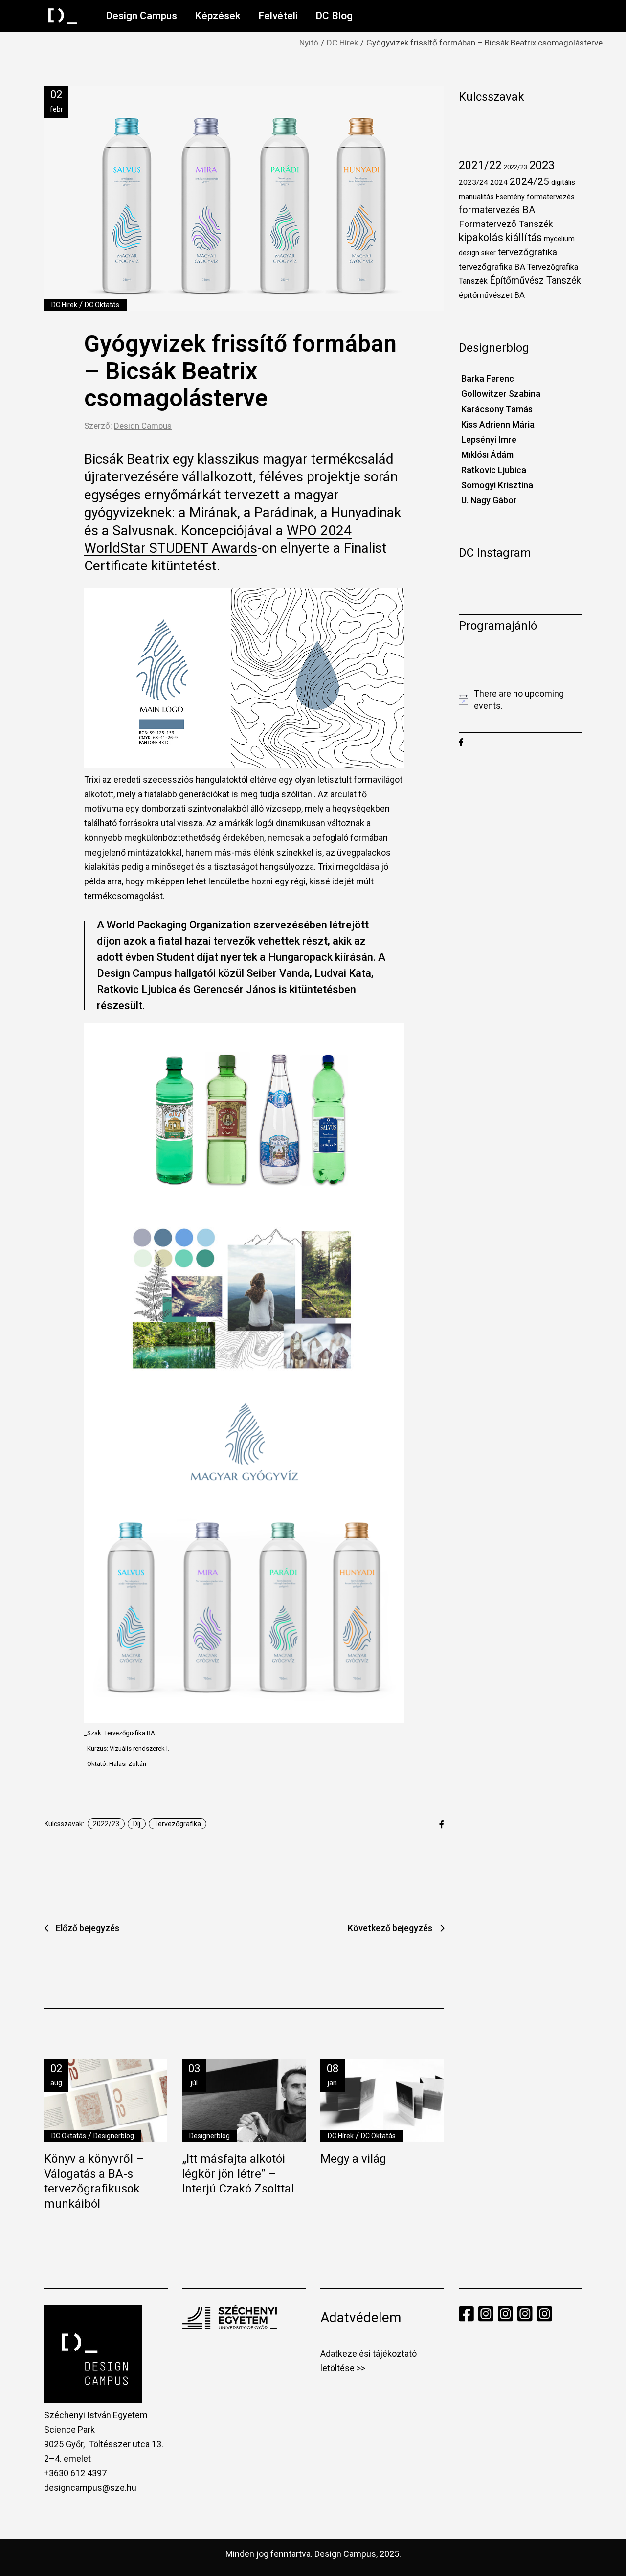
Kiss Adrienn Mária (498, 424)
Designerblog (114, 2136)
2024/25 (529, 181)
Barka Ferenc (488, 378)
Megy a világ (353, 2159)
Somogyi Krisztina (497, 485)
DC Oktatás (102, 305)
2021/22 (480, 165)
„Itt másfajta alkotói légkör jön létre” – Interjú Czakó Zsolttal (238, 2174)
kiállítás (524, 237)
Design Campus (143, 426)
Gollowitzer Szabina (501, 394)
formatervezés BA (497, 210)
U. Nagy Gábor (489, 500)
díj (137, 1824)
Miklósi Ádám (487, 455)
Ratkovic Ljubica (494, 470)
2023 (542, 165)
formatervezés (551, 197)
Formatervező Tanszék (506, 224)
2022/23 (106, 1824)
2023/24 (473, 182)
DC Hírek (342, 43)
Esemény (510, 197)
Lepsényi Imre (489, 440)
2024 (499, 182)
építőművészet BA (492, 295)
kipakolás (481, 237)
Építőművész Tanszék (535, 281)
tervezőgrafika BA (492, 267)
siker (489, 253)
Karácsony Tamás (497, 409)
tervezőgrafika (178, 1824)
